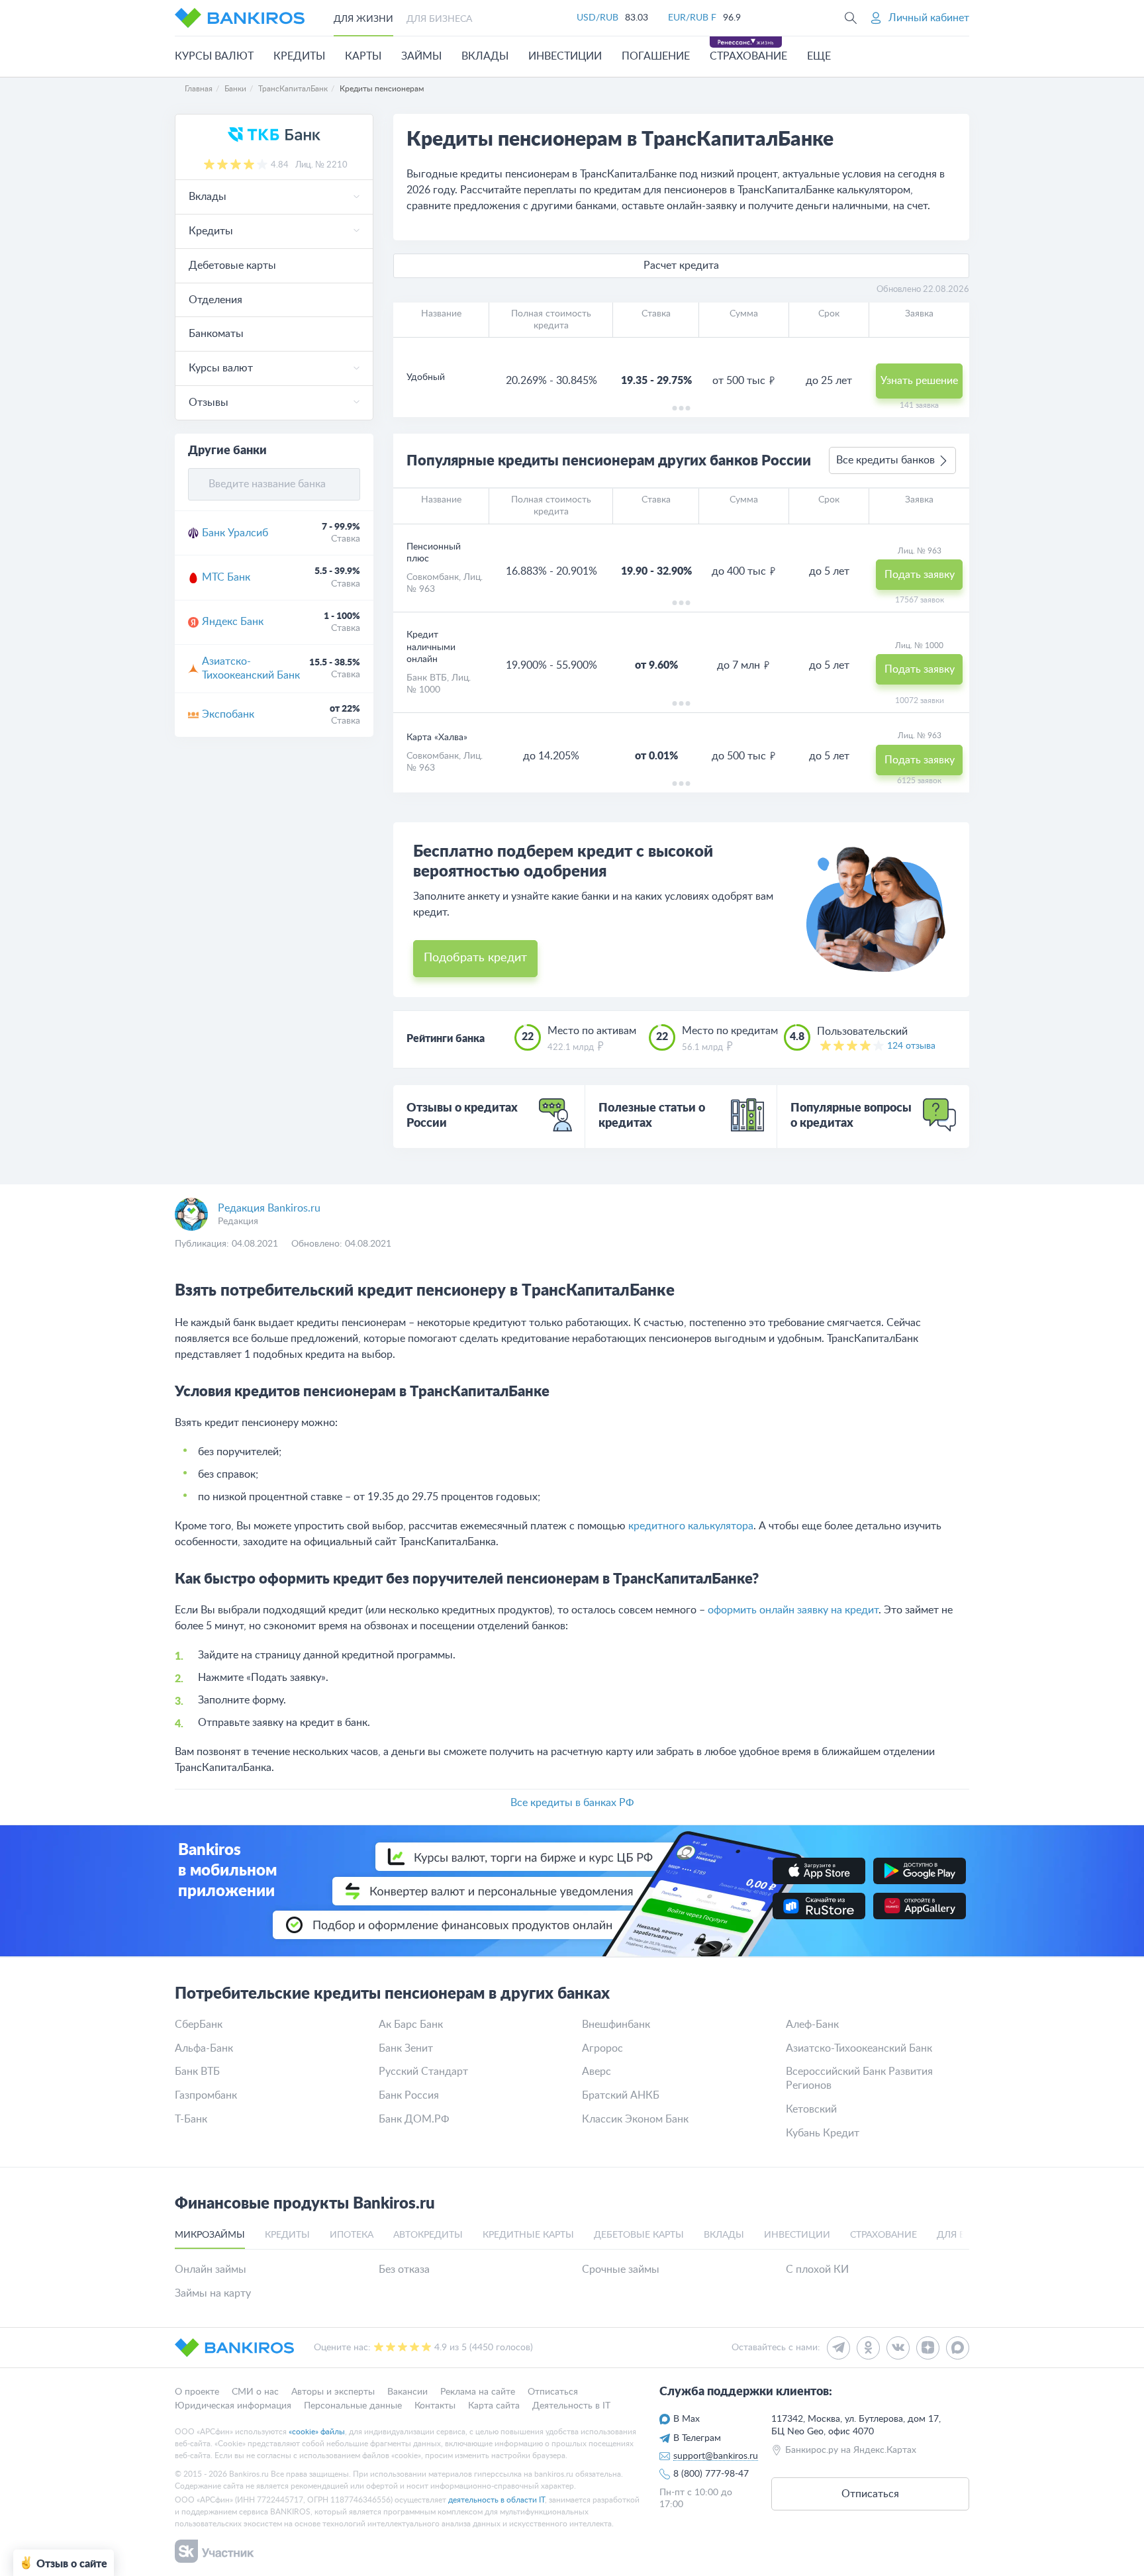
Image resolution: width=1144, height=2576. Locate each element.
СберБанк (199, 2025)
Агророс (602, 2048)
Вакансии (407, 2392)
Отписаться (553, 2392)
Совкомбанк (433, 577)
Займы (421, 56)
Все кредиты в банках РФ (572, 1803)
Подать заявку (920, 575)
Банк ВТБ (427, 678)
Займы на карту (213, 2293)
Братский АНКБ (621, 2095)
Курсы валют (214, 56)
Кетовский (811, 2109)
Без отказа (404, 2269)
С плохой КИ (817, 2269)
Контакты (435, 2405)
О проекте (197, 2392)
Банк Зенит (406, 2048)
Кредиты (299, 56)
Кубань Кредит (823, 2133)
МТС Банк (226, 577)
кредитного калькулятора (691, 1526)
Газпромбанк (206, 2095)
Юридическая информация (233, 2405)
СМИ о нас (255, 2392)
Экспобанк (228, 714)
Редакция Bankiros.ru (269, 1208)
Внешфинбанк (616, 2025)
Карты (363, 56)
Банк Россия (409, 2095)
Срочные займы (621, 2269)
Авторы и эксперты (333, 2392)
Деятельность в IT (571, 2405)
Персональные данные (353, 2405)
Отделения (215, 300)
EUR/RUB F (692, 18)
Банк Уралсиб (235, 533)
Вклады (485, 56)
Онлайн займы (211, 2269)
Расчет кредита (681, 265)
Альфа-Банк (204, 2048)
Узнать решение (919, 381)
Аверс (596, 2072)
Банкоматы (216, 334)
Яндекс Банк (233, 622)
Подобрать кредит (475, 958)
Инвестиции (565, 56)
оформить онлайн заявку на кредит (793, 1610)
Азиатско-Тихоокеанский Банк (251, 668)
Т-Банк (191, 2119)
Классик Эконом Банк (635, 2119)
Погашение (656, 56)
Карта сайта (494, 2405)
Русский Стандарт (423, 2072)
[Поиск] (851, 18)
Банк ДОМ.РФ (414, 2119)
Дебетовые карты (232, 265)
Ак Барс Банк (411, 2025)
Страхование (748, 56)
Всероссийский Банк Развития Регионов (859, 2078)
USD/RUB (597, 18)
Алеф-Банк (812, 2025)
